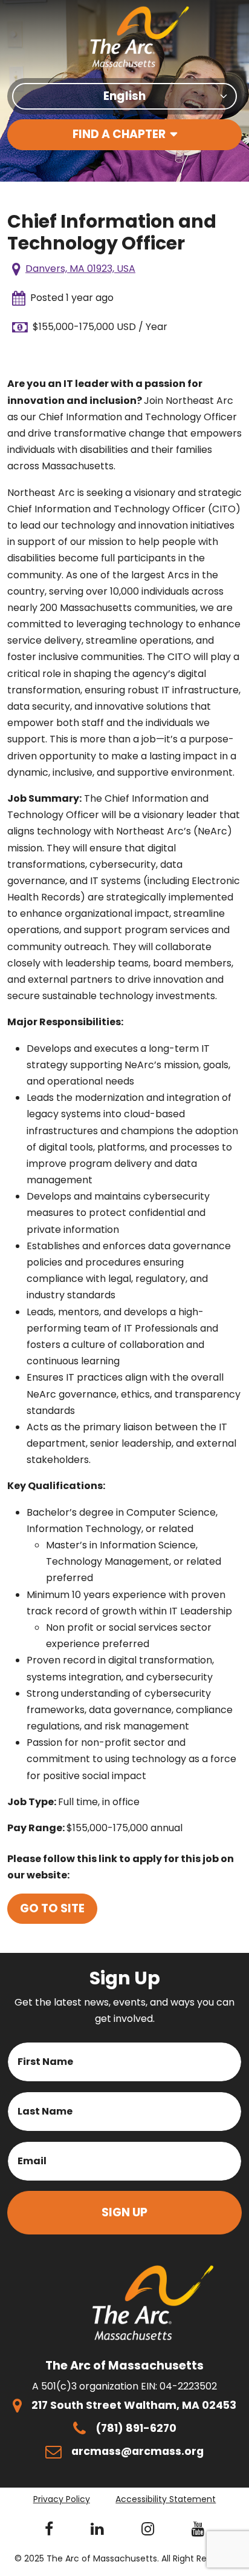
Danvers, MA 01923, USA (80, 269)
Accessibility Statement (166, 2499)
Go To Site (52, 1908)
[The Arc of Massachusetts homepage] (140, 37)
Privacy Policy (62, 2499)
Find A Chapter (119, 134)
